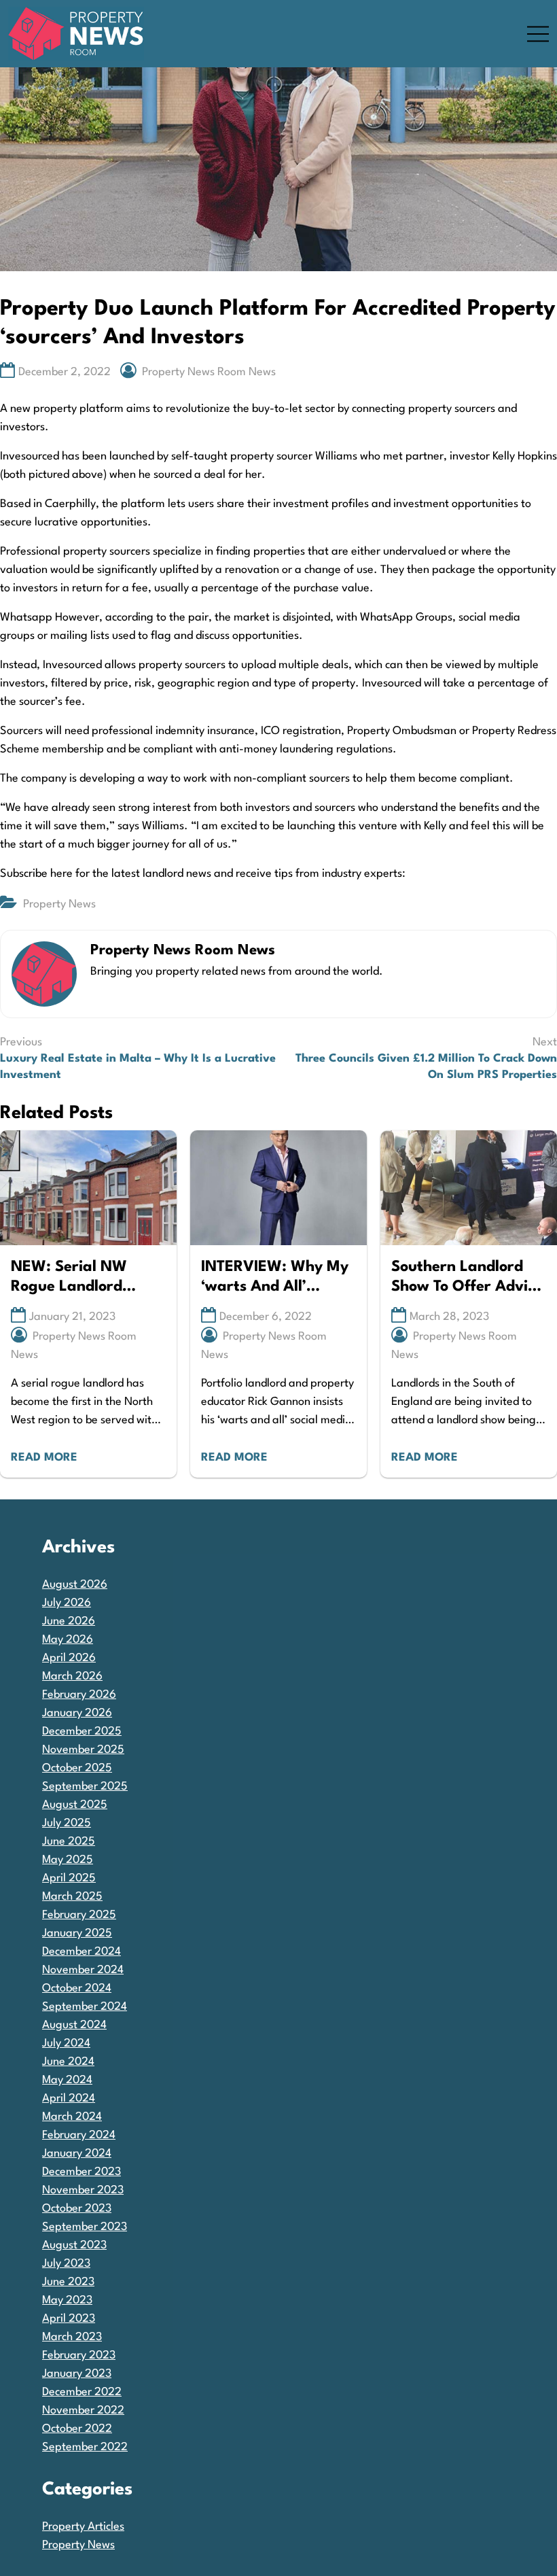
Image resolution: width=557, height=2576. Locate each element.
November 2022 (83, 2410)
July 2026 (67, 1603)
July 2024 (66, 2043)
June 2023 (68, 2282)
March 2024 (72, 2117)
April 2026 (69, 1658)
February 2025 (79, 1915)
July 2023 (66, 2264)
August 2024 (74, 2025)
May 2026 (68, 1640)
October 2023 (77, 2209)
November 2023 (83, 2190)
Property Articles (83, 2527)
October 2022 (77, 2429)
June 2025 (69, 1842)
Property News (59, 904)
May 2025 (68, 1860)
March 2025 (72, 1897)
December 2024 (82, 1952)
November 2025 (83, 1750)
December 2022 (82, 2392)
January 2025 (77, 1933)
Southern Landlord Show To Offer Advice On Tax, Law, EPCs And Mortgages (467, 1278)
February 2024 (79, 2135)
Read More (44, 1458)
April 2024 (69, 2099)
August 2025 (75, 1805)
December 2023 (82, 2172)
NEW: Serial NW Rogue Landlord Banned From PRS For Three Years (86, 1278)
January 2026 (77, 1713)
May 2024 (67, 2080)
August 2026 (75, 1585)
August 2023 (74, 2245)
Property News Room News (209, 372)
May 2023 (67, 2300)
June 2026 (69, 1621)
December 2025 (82, 1731)
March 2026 (72, 1676)
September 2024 (85, 2007)
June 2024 (68, 2062)
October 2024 (77, 1988)
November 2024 (83, 1970)
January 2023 (77, 2374)
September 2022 (85, 2447)
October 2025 (77, 1768)
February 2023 (79, 2355)
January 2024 (77, 2154)
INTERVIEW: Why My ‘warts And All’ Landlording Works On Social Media (275, 1278)
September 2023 (85, 2227)
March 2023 (72, 2337)
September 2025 (85, 1787)
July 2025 (67, 1823)
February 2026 (79, 1695)
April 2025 (69, 1878)
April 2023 (69, 2319)
